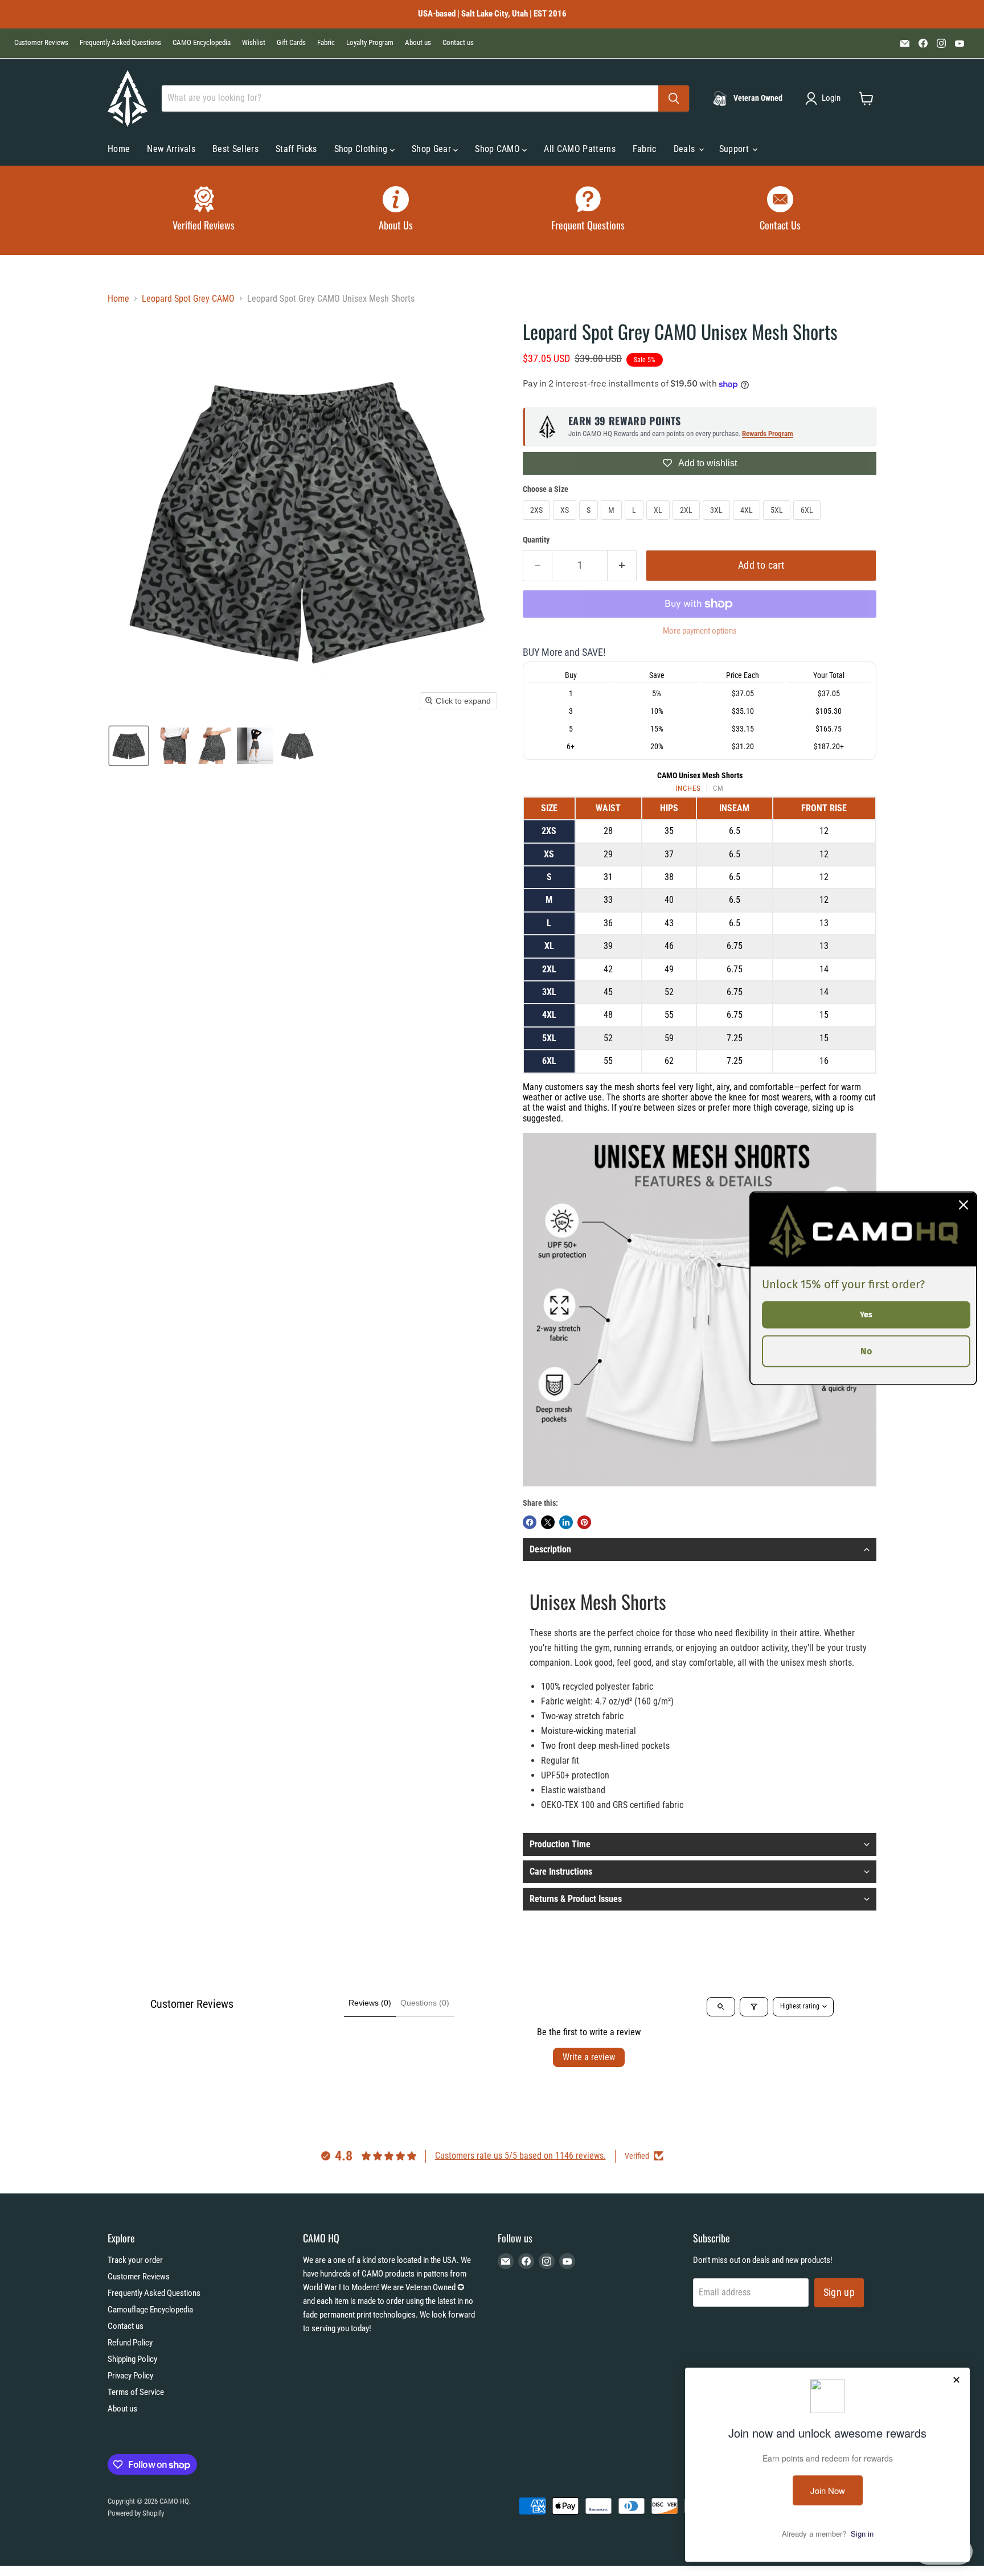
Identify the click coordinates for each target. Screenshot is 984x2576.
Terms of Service (136, 2392)
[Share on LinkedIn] (566, 1522)
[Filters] (754, 2007)
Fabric (326, 43)
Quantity (536, 540)
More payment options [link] (700, 631)
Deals (686, 149)
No (866, 1351)
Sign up (839, 2292)
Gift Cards (291, 43)
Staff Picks (296, 149)
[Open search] (721, 2007)
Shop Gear (432, 149)
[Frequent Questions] (588, 210)
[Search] (674, 98)
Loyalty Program (370, 43)
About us (418, 43)
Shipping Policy (132, 2359)
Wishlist (254, 43)
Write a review (589, 2057)
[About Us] (396, 210)
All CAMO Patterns (579, 149)
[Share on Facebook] (530, 1522)
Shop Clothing (362, 149)
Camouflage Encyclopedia (150, 2310)
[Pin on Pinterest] (584, 1522)
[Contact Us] (781, 210)
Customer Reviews (41, 43)
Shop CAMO (499, 149)
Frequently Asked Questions (120, 43)
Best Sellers (235, 149)
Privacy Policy (130, 2376)
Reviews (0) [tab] (370, 2003)
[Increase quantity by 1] (622, 566)
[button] (825, 98)
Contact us (458, 43)
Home (119, 149)
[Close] (963, 1205)
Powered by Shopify (136, 2513)
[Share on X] (548, 1522)
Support (735, 149)
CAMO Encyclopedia (202, 43)
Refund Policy (130, 2343)
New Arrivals (171, 149)
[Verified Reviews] (204, 210)
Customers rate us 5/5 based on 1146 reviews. (520, 2156)
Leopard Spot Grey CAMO (188, 299)
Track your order (135, 2260)
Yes (866, 1314)
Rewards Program (768, 434)
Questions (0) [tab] (425, 2003)
